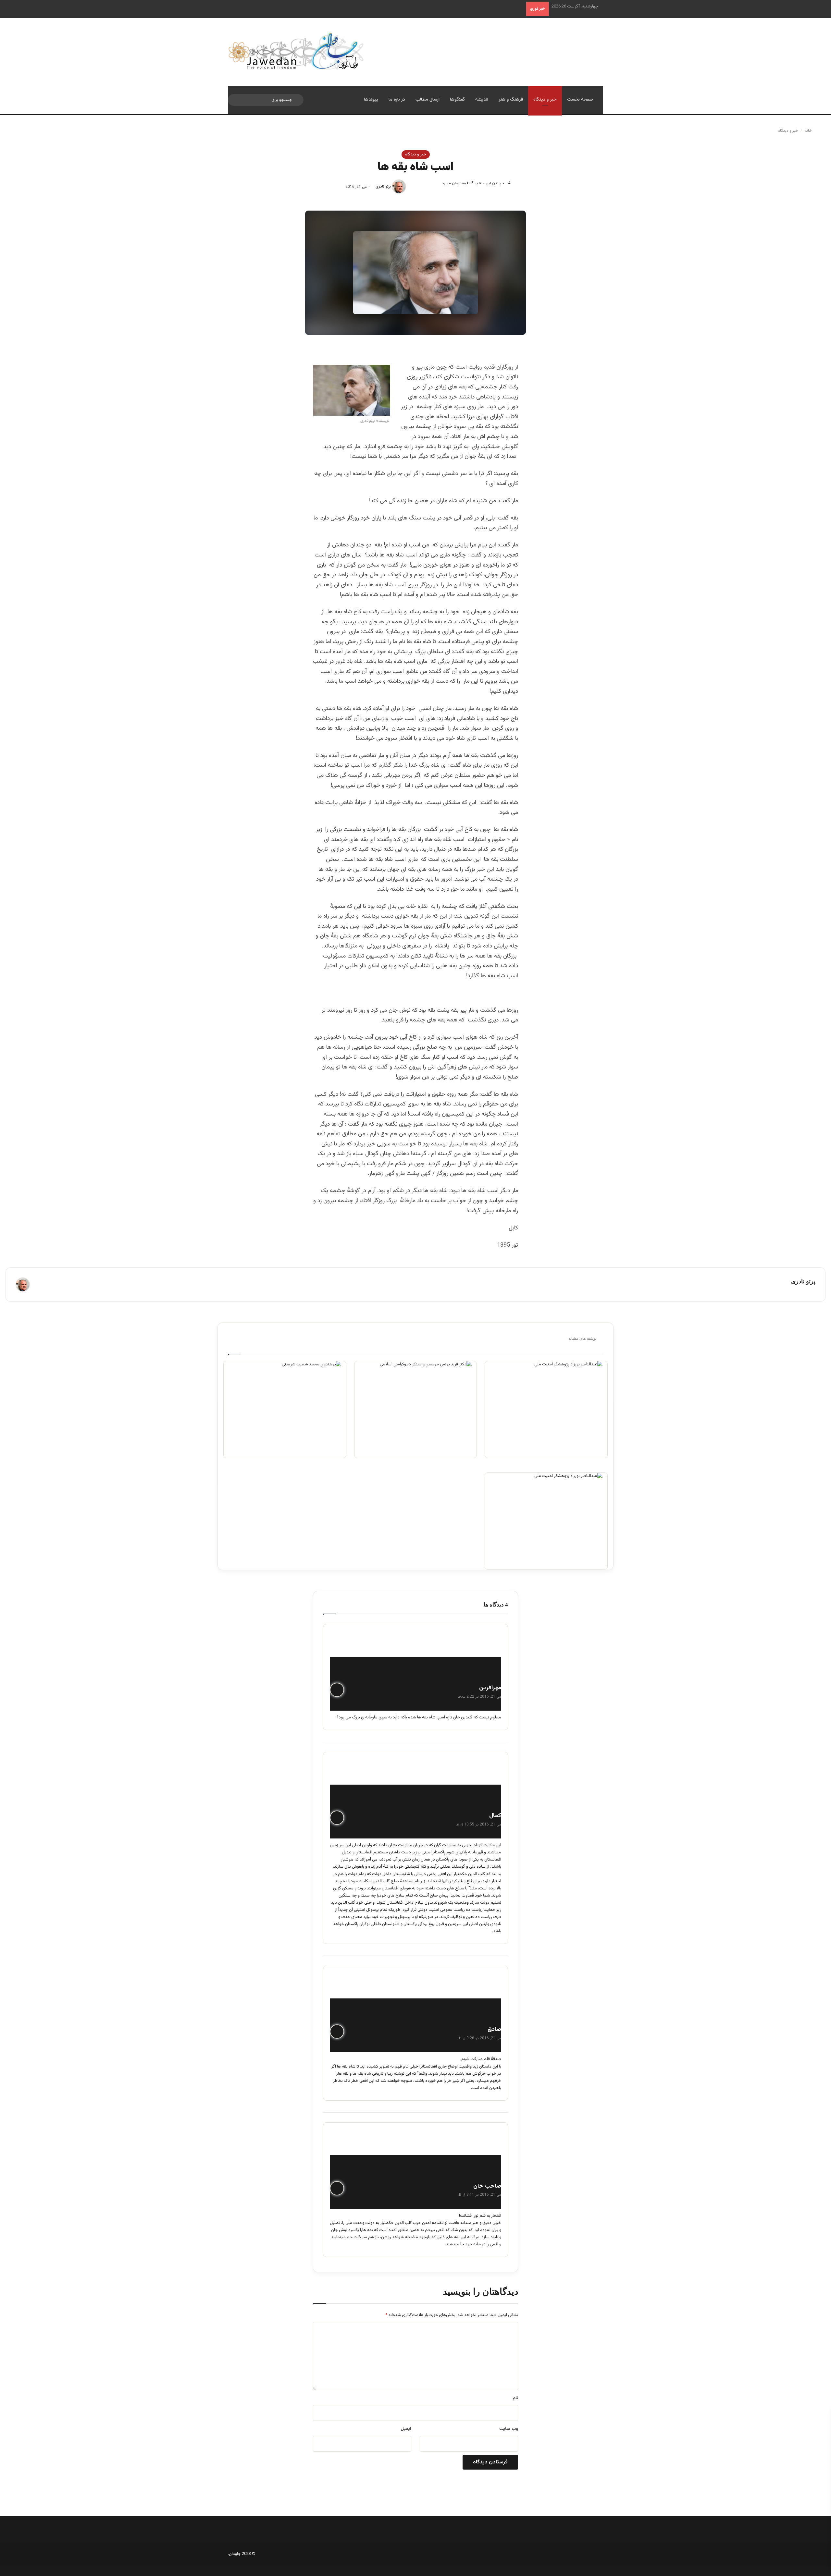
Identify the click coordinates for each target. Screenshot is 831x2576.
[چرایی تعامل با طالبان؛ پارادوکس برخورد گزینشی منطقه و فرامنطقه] (546, 1521)
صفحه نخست (580, 100)
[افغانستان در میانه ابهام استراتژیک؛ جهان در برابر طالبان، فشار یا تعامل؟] (546, 1410)
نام (515, 2398)
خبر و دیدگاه (545, 100)
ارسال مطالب (428, 100)
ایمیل (406, 2429)
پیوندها (371, 100)
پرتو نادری (383, 187)
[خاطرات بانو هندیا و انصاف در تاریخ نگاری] (285, 1410)
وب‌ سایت (509, 2429)
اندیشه (482, 100)
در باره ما (397, 100)
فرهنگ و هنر (511, 100)
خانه (809, 131)
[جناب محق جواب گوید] (416, 1410)
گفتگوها (457, 100)
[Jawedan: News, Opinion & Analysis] (296, 51)
